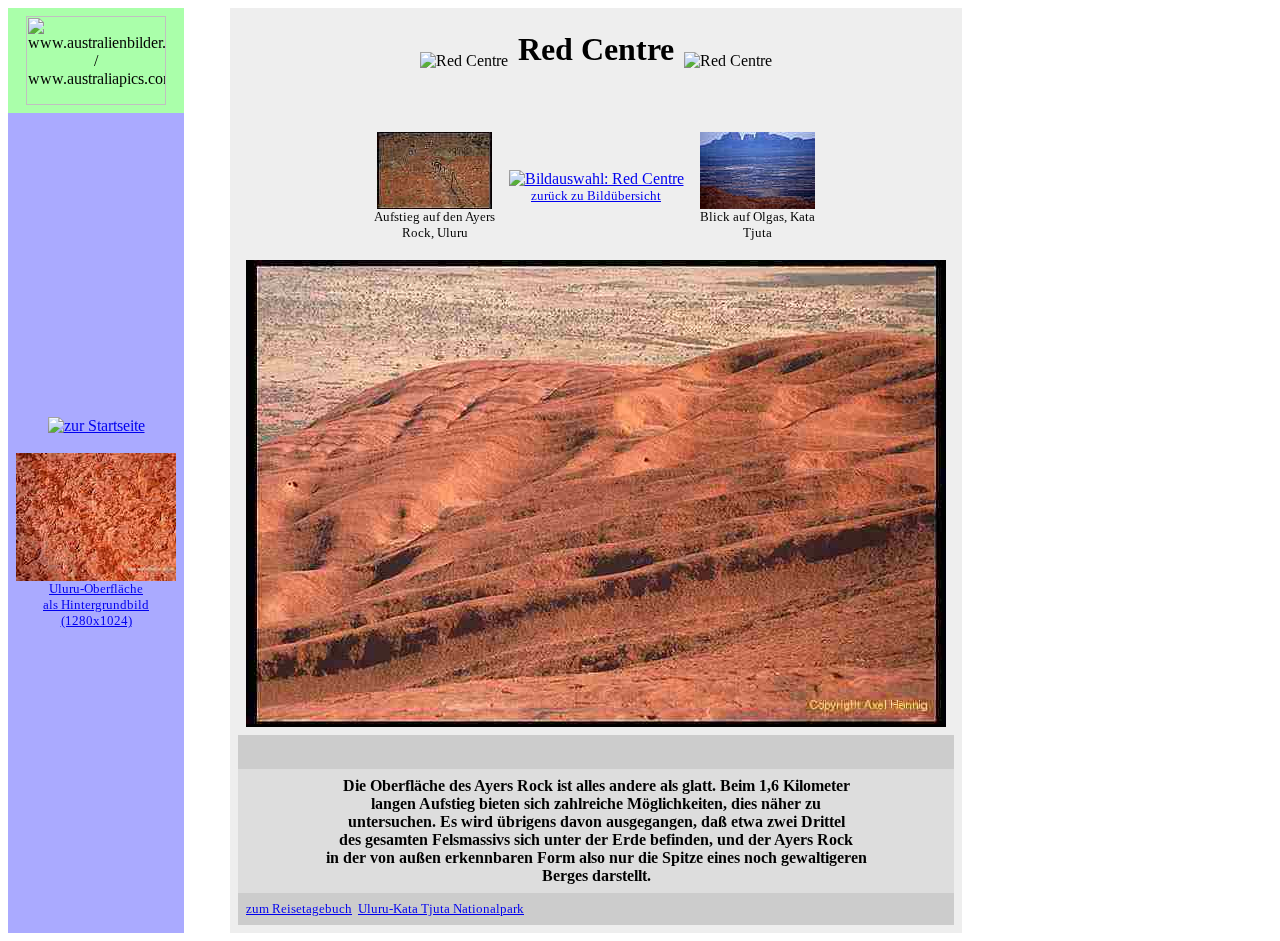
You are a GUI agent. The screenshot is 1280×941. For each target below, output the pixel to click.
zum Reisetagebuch (299, 908)
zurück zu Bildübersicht (596, 195)
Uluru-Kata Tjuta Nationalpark (441, 908)
